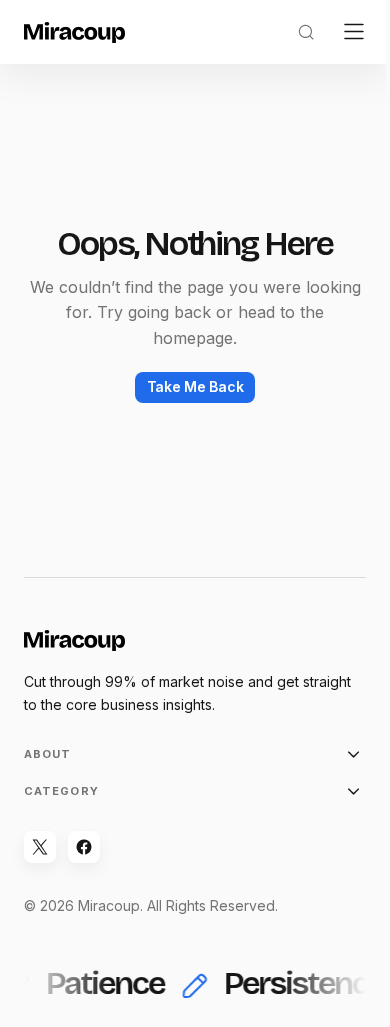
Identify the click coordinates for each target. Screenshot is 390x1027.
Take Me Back (195, 386)
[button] (306, 32)
